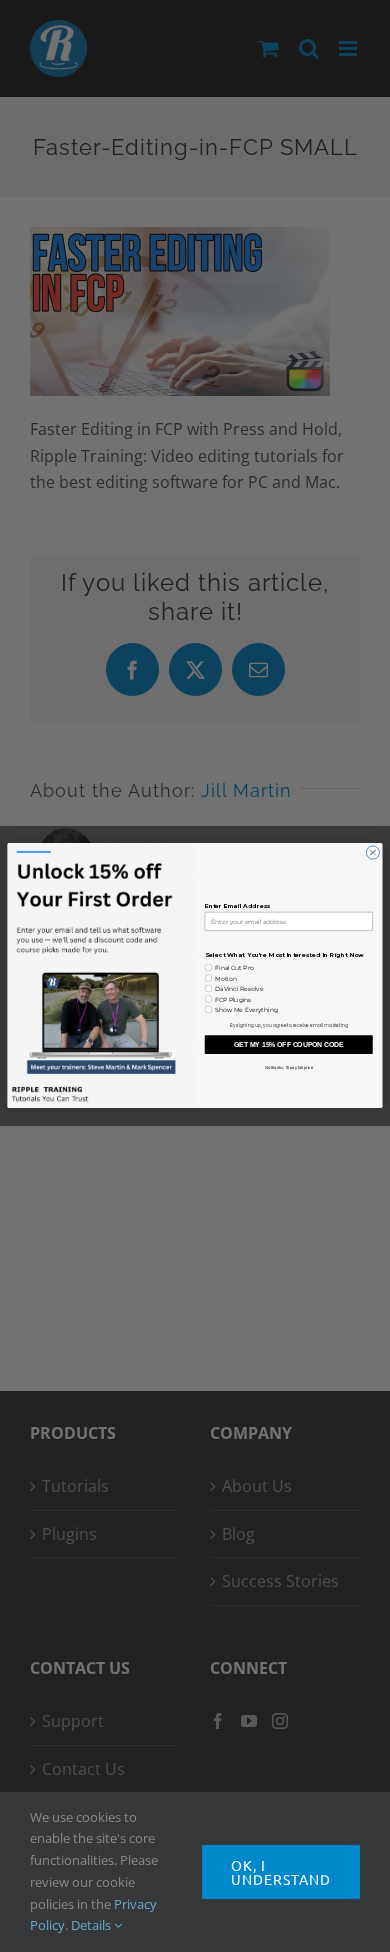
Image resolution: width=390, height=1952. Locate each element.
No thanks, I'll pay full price (289, 1067)
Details (92, 1925)
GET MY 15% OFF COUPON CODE (289, 1045)
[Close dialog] (372, 852)
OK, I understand (281, 1872)
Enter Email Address (238, 906)
